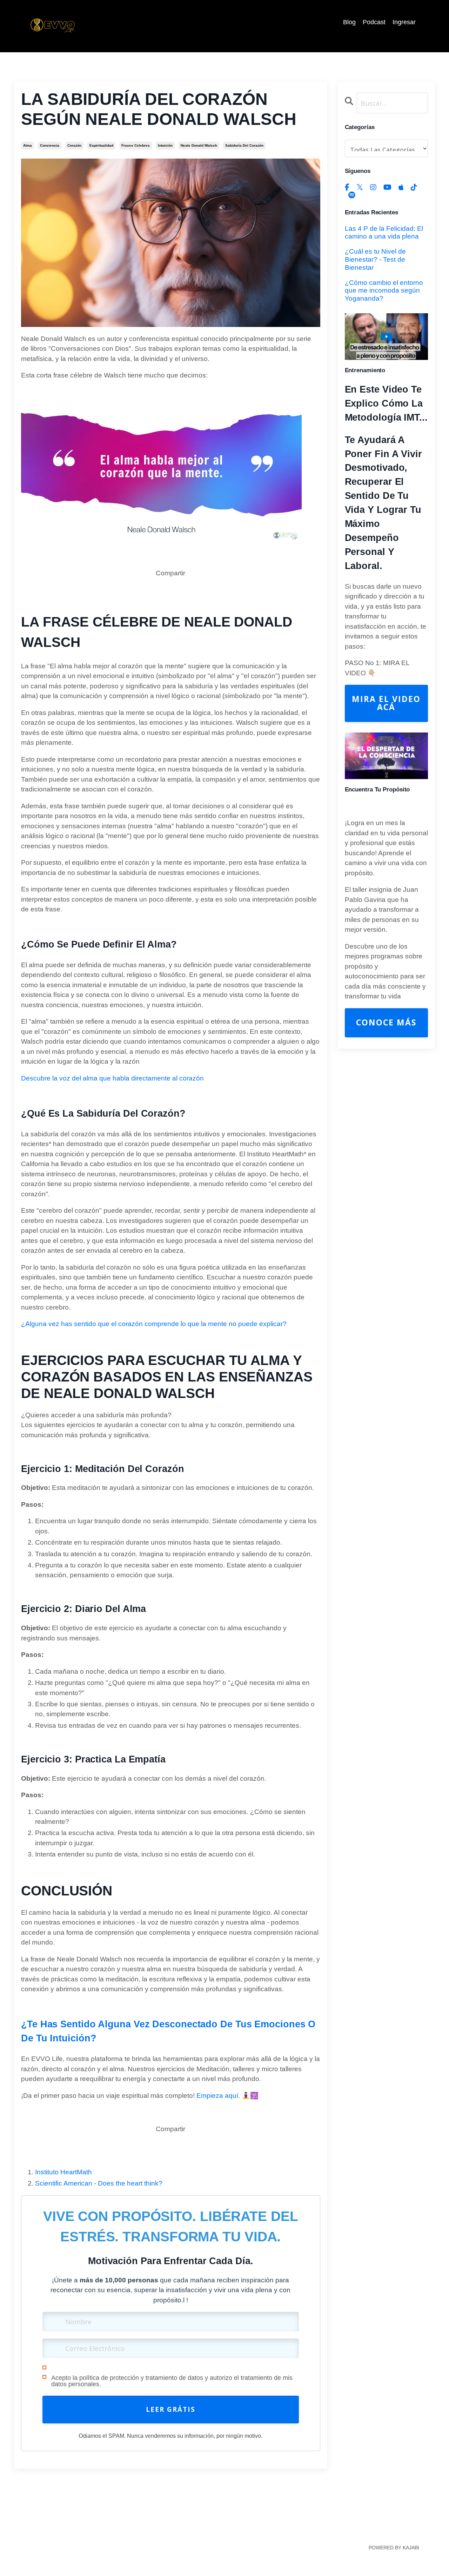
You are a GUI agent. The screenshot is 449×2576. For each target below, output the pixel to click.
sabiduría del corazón (244, 145)
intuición (165, 145)
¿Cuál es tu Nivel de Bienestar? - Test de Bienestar (375, 259)
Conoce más (386, 1022)
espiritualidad (101, 145)
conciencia (50, 145)
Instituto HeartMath (63, 2172)
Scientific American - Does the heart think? (99, 2183)
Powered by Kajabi (394, 2548)
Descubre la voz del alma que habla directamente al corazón (112, 1078)
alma (28, 145)
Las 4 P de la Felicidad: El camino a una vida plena (384, 233)
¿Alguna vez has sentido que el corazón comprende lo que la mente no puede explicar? (154, 1324)
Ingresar (404, 22)
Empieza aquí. (218, 2096)
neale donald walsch (199, 145)
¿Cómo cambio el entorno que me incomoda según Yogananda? (384, 291)
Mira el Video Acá (386, 703)
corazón (74, 145)
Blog (349, 22)
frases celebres (136, 145)
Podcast (374, 22)
